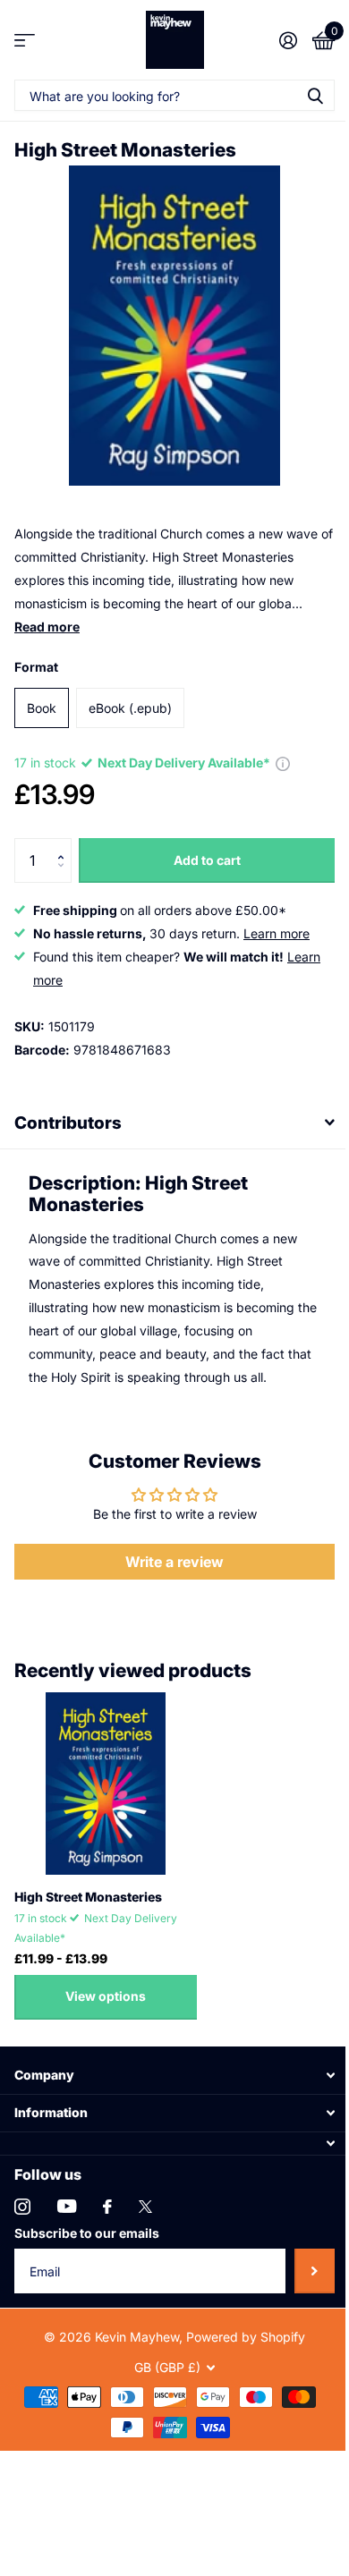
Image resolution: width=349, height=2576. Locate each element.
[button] (65, 845)
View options (106, 1983)
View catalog (25, 40)
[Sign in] (288, 40)
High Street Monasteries (88, 1883)
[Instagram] (22, 2193)
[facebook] (107, 2193)
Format (36, 667)
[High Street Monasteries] (106, 1770)
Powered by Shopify (239, 2323)
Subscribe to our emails (87, 2220)
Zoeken (315, 95)
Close (168, 2062)
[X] (145, 2193)
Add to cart (207, 860)
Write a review (168, 1548)
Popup (283, 763)
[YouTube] (67, 2193)
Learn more (277, 933)
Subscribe (301, 2258)
